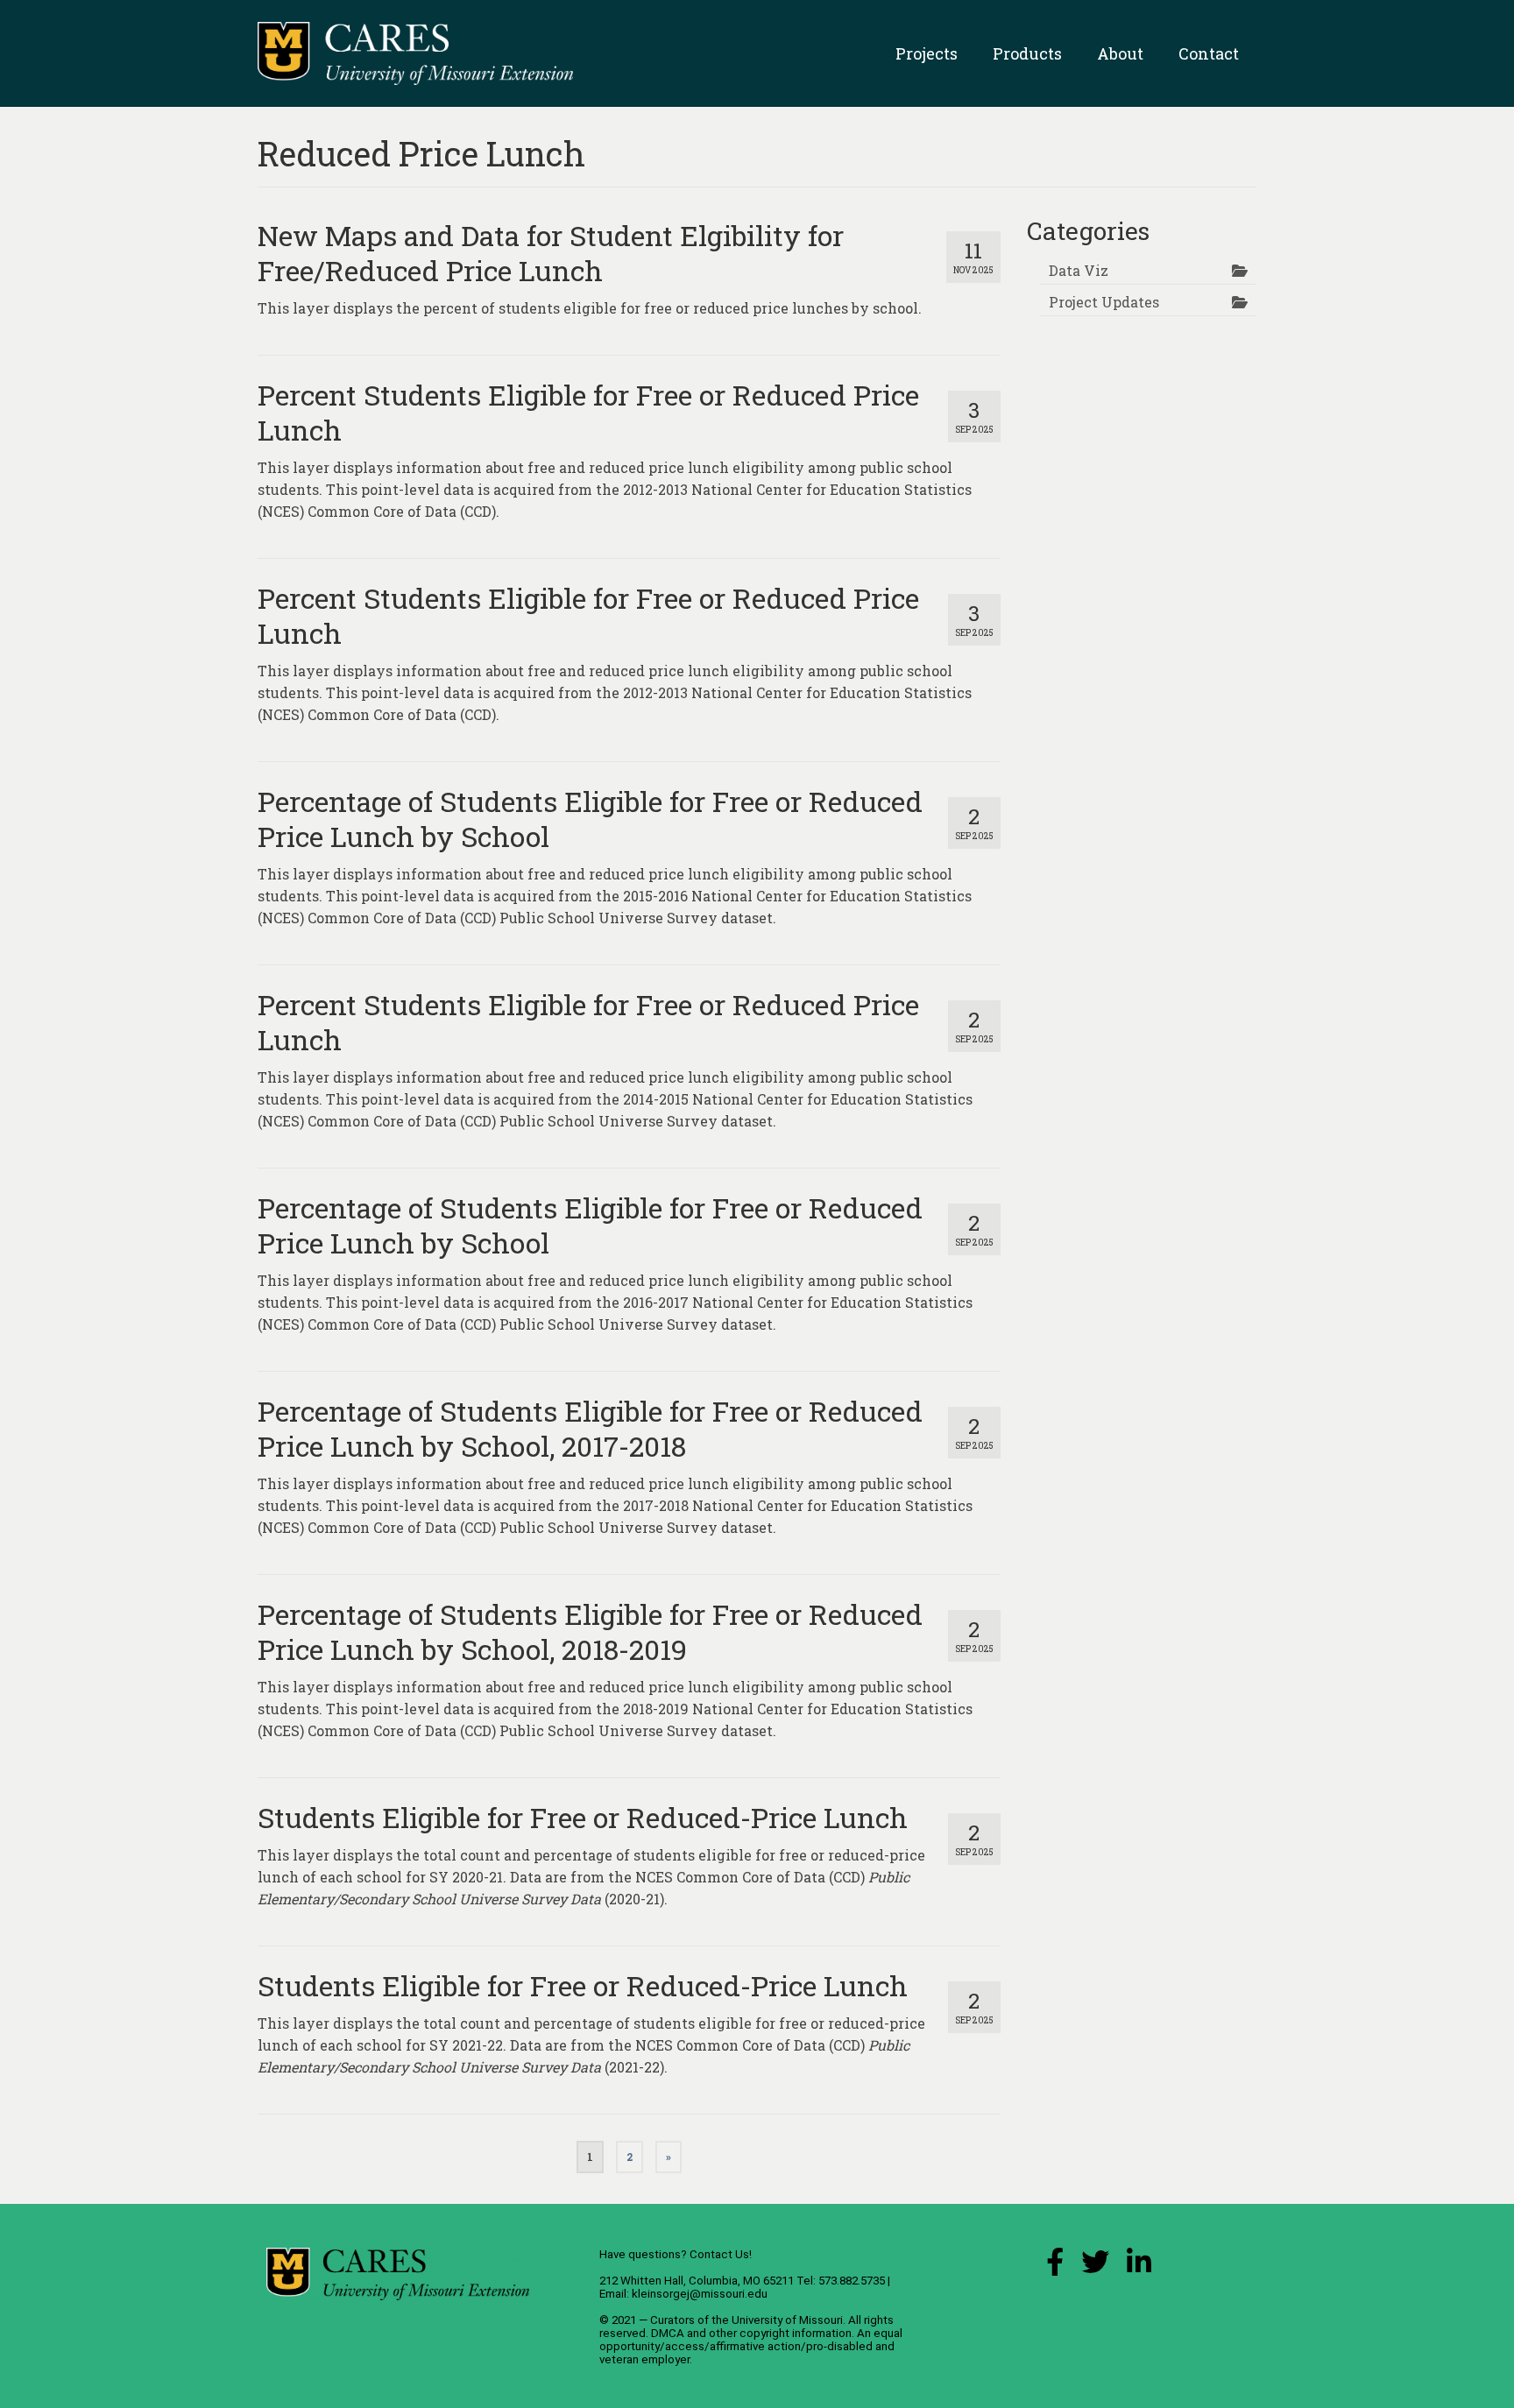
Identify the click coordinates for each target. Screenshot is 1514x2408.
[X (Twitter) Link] (1095, 2267)
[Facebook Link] (1055, 2267)
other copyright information (780, 2333)
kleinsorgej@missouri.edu (700, 2294)
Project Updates (1104, 302)
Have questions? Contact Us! (676, 2254)
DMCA (668, 2333)
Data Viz (1079, 270)
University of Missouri (787, 2320)
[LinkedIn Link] (1139, 2267)
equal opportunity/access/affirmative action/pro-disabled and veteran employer (751, 2346)
